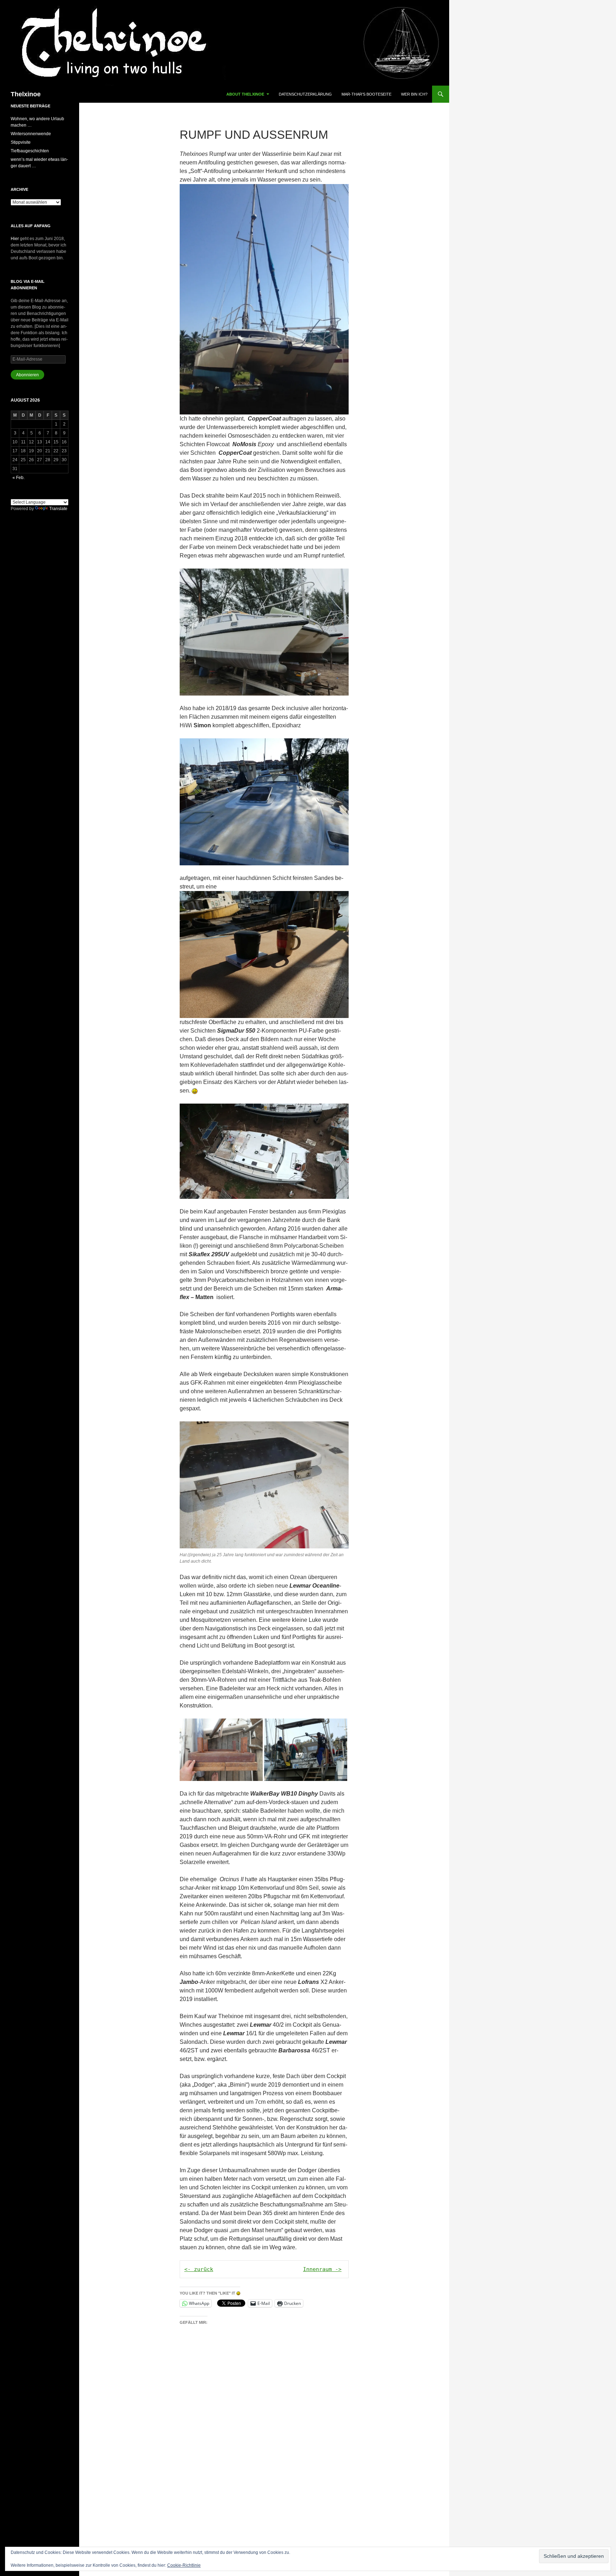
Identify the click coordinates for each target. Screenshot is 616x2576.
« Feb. (19, 478)
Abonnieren (27, 375)
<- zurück (199, 2269)
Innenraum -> (322, 2269)
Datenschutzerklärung (305, 94)
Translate (58, 509)
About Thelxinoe (245, 94)
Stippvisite (21, 142)
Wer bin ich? (414, 94)
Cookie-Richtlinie (184, 2565)
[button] (221, 1750)
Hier (15, 239)
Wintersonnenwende (31, 134)
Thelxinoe (26, 94)
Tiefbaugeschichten (30, 151)
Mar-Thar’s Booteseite (366, 94)
